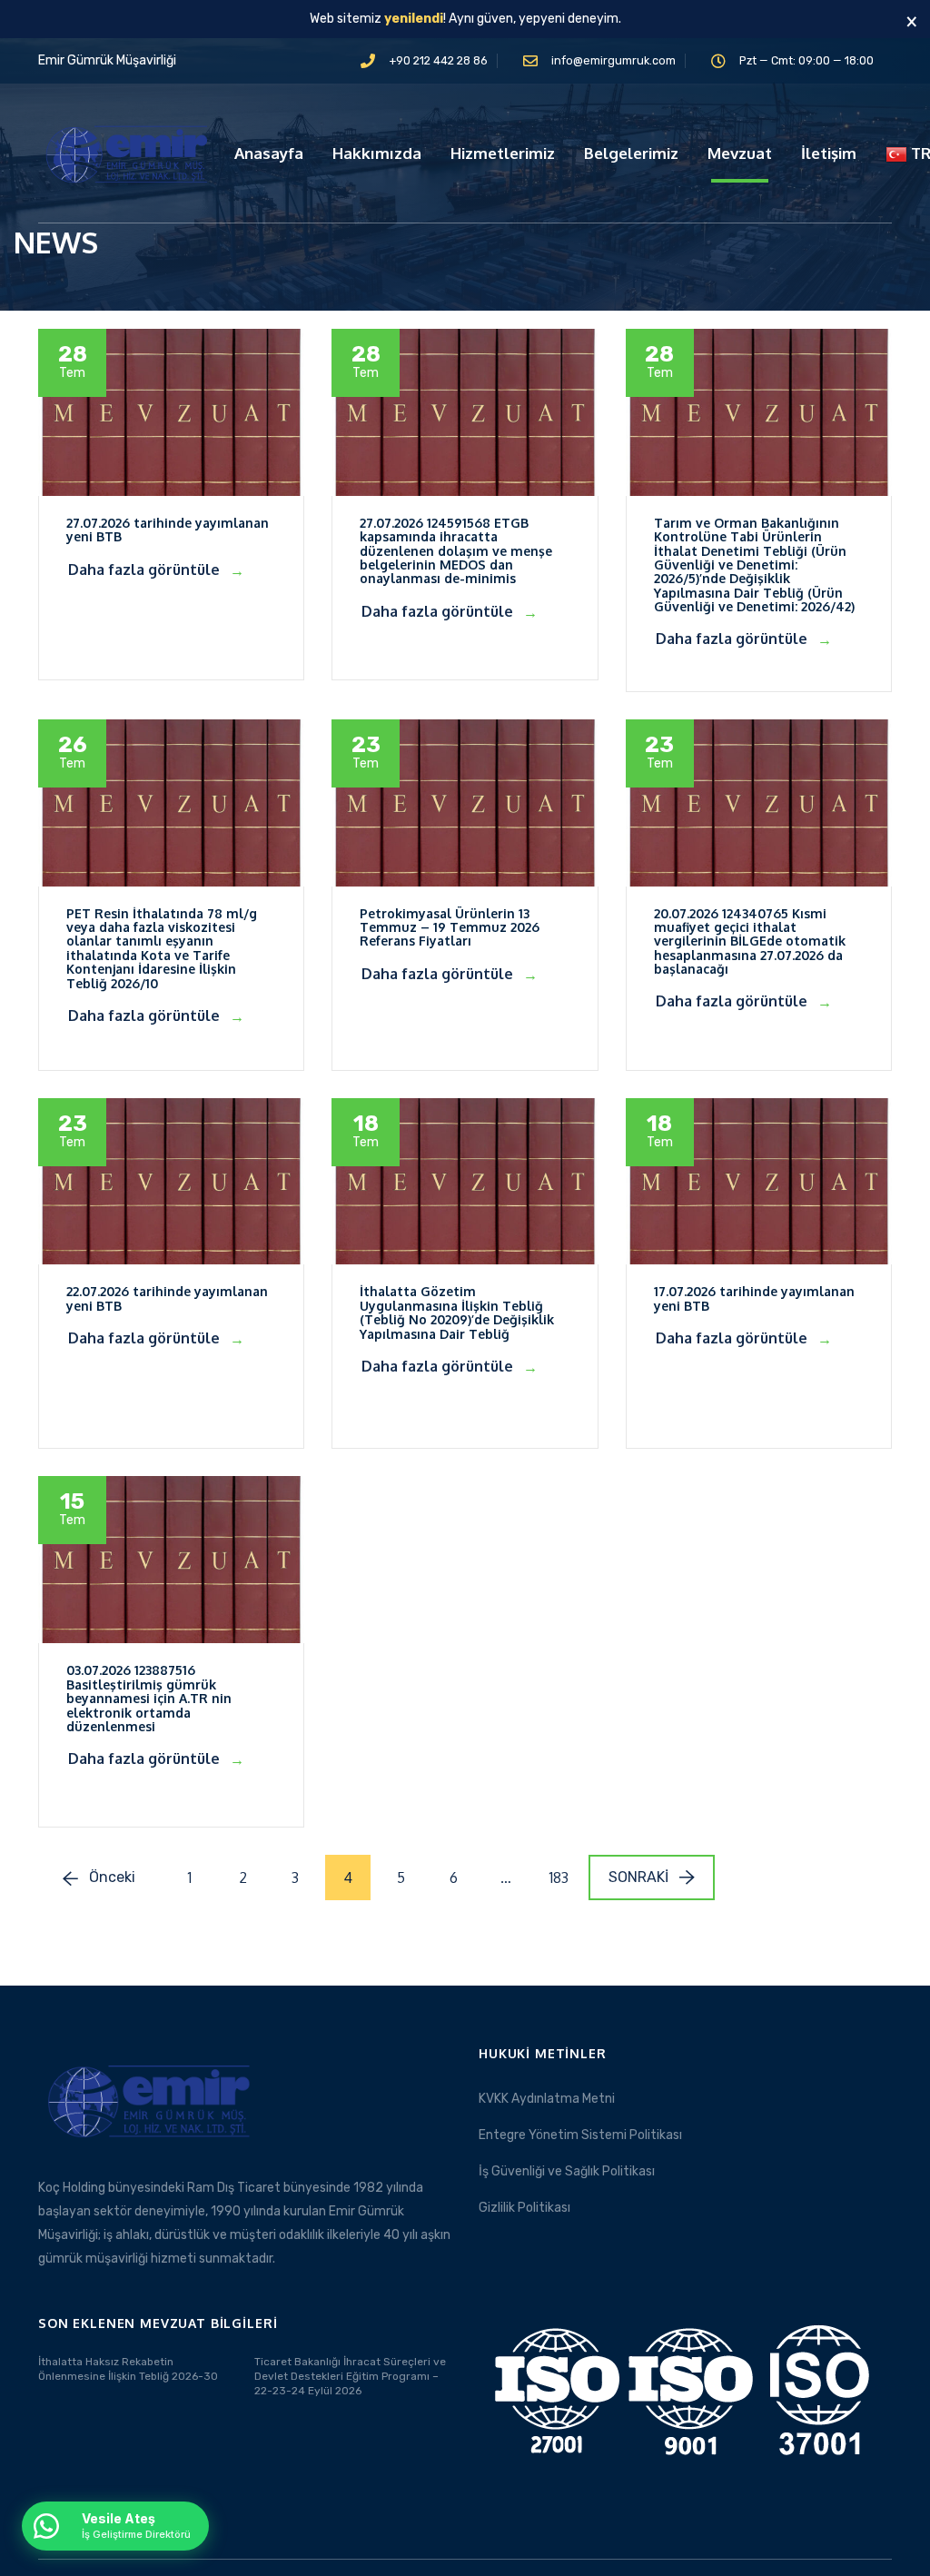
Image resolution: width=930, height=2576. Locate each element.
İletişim (829, 153)
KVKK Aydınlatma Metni (547, 2099)
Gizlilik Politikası (524, 2208)
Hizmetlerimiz (503, 153)
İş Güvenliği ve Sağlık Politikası (567, 2171)
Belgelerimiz (631, 153)
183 (559, 1878)
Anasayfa (269, 153)
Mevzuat (740, 153)
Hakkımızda (377, 153)
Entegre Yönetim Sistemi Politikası (580, 2135)
